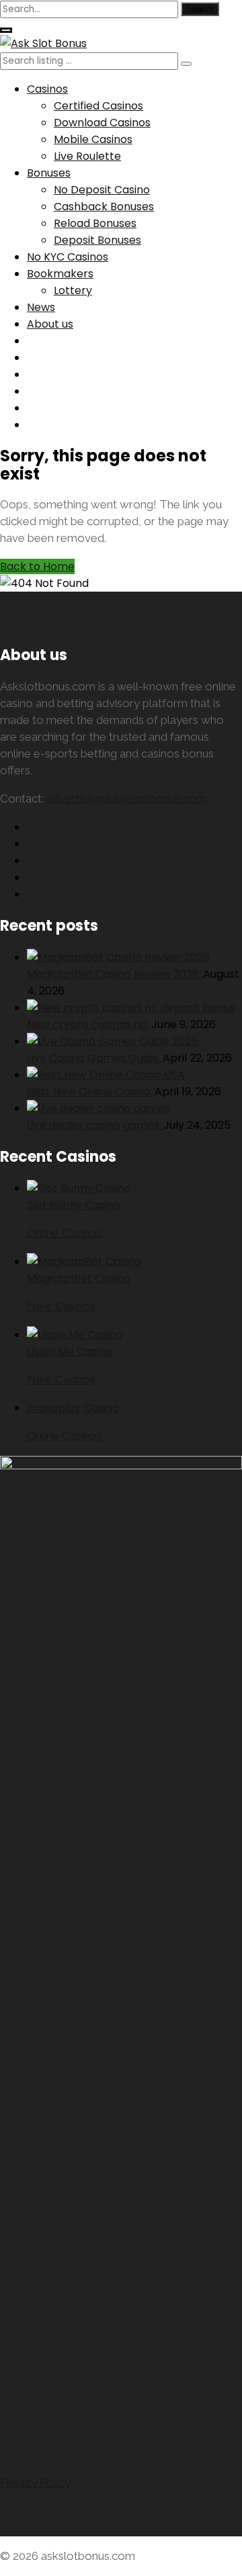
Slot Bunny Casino (74, 1205)
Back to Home (37, 566)
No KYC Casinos (68, 257)
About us (50, 324)
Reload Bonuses (95, 223)
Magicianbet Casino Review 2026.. (115, 974)
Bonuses (49, 173)
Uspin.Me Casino (70, 1351)
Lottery (73, 290)
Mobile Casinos (93, 139)
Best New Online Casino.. (91, 1092)
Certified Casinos (98, 106)
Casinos (47, 89)
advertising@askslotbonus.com (126, 798)
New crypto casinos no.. (89, 1024)
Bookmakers (60, 274)
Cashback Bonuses (104, 206)
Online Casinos (65, 1233)
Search (200, 9)
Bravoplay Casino (73, 1408)
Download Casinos (102, 123)
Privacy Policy (35, 2483)
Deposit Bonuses (97, 240)
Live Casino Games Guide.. (95, 1058)
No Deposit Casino (102, 190)
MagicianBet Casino (79, 1278)
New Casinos (61, 1306)
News (41, 307)
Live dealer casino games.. (95, 1125)
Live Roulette (87, 156)
